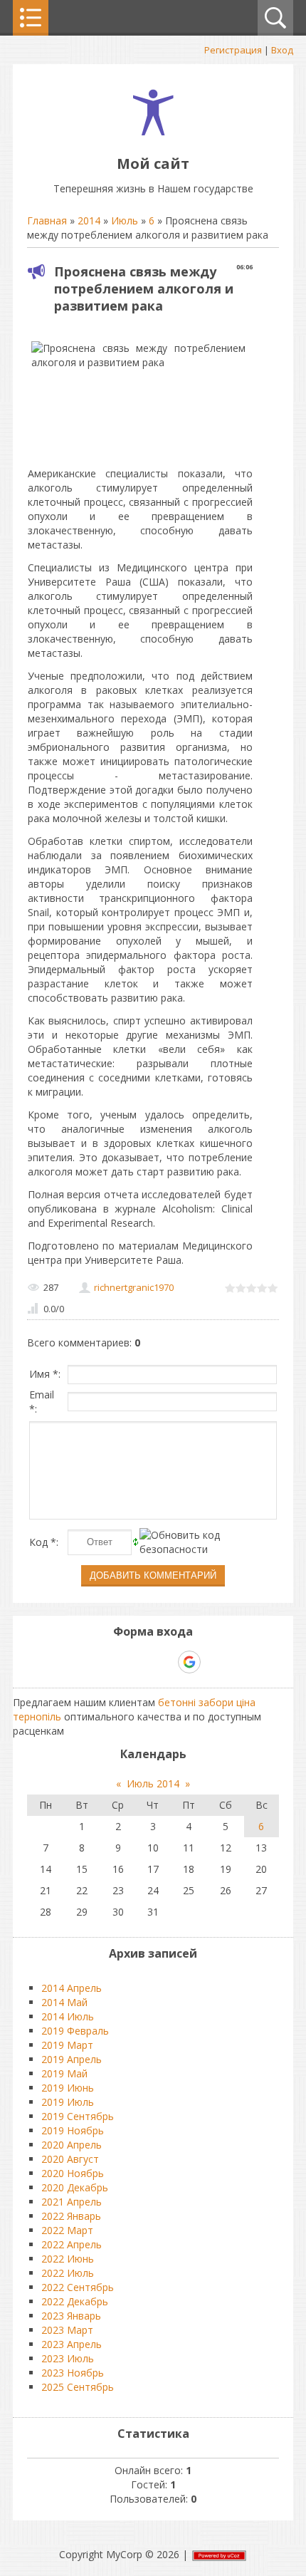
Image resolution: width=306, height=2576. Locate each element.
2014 (89, 220)
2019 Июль (68, 2102)
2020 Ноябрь (73, 2173)
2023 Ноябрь (73, 2373)
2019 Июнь (68, 2088)
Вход (282, 50)
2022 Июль (68, 2273)
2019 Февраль (75, 2031)
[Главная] (153, 131)
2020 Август (70, 2159)
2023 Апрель (72, 2344)
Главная (47, 220)
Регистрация (233, 50)
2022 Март (67, 2230)
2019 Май (64, 2073)
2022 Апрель (72, 2244)
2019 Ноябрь (73, 2130)
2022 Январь (71, 2216)
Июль (125, 220)
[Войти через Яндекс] (164, 1662)
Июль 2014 (153, 1783)
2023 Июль (68, 2358)
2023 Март (67, 2330)
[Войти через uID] (92, 1662)
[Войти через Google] (189, 1662)
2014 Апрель (72, 1988)
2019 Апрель (72, 2059)
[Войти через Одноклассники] (214, 1662)
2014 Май (64, 2002)
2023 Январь (71, 2316)
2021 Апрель (72, 2202)
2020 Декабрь (75, 2187)
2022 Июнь (68, 2259)
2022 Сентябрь (78, 2287)
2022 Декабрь (75, 2301)
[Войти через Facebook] (140, 1662)
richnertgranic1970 (134, 1287)
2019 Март (67, 2045)
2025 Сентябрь (78, 2387)
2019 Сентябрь (78, 2116)
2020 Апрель (72, 2145)
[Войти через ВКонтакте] (116, 1662)
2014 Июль (68, 2016)
